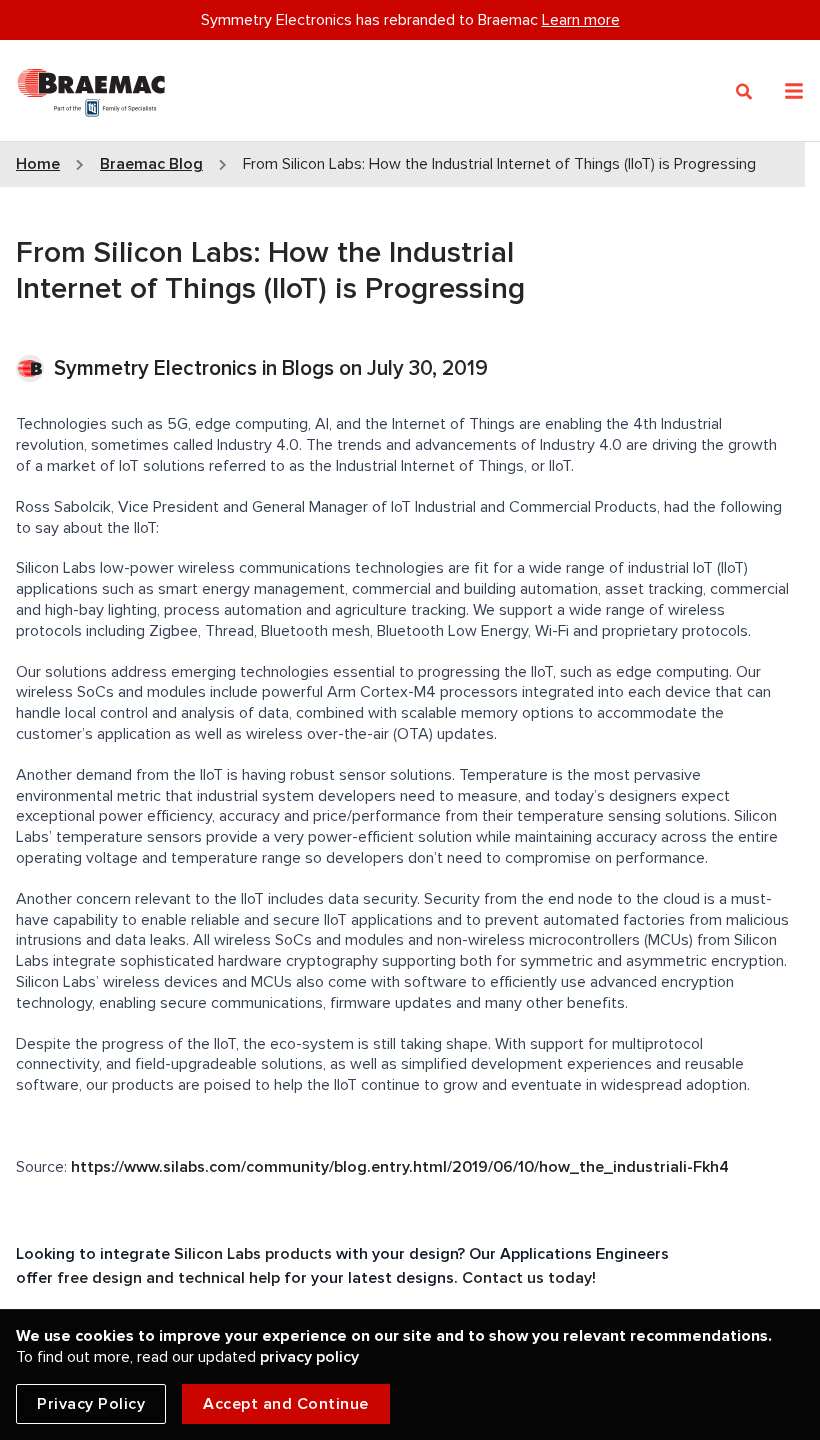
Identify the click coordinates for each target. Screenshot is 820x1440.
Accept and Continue (286, 1404)
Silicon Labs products (253, 1254)
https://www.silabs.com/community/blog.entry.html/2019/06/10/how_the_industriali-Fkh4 (400, 1167)
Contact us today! (529, 1278)
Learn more (581, 20)
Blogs (308, 368)
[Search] (744, 92)
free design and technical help (168, 1278)
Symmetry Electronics (158, 368)
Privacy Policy (91, 1404)
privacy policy (309, 1357)
